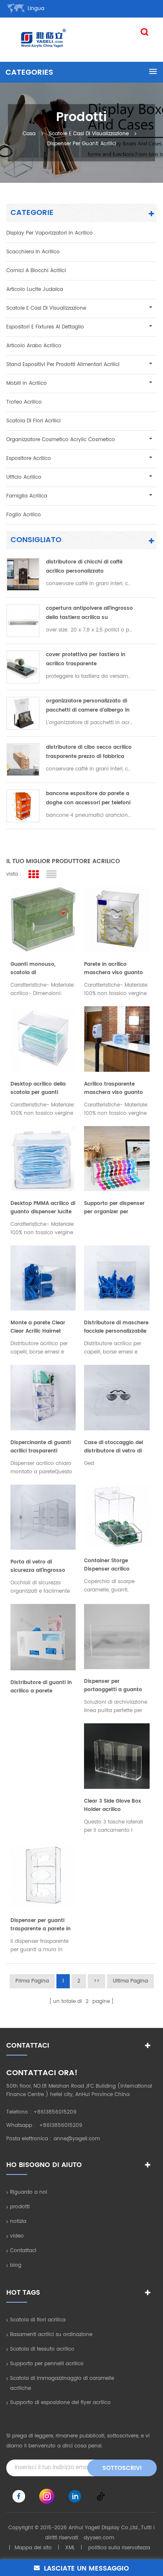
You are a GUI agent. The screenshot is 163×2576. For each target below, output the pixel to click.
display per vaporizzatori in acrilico (50, 233)
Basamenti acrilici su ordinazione (51, 2335)
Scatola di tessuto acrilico (42, 2349)
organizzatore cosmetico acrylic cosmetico (61, 440)
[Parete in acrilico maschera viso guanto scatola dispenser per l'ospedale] (117, 919)
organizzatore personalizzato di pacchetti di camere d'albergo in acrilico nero (88, 706)
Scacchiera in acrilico (33, 252)
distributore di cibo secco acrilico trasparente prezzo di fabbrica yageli (89, 752)
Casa (29, 133)
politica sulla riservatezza (119, 2548)
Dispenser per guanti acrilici (82, 143)
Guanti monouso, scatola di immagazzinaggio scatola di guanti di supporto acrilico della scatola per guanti (39, 969)
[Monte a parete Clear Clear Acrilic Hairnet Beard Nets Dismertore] (43, 1278)
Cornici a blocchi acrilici (36, 271)
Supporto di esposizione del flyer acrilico (60, 2403)
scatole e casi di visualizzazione (89, 133)
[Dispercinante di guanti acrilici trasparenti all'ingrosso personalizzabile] (43, 1397)
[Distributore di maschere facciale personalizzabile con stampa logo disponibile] (117, 1278)
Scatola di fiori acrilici (33, 421)
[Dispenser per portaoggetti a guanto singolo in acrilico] (117, 1637)
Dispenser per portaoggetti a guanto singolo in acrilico (113, 1686)
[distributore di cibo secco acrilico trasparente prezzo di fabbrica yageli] (23, 760)
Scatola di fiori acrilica (38, 2320)
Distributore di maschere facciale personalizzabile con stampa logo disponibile (116, 1327)
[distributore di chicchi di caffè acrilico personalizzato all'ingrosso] (23, 574)
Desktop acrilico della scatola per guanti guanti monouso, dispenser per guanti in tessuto (40, 1088)
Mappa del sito (33, 2548)
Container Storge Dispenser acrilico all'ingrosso (107, 1565)
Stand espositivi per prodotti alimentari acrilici (63, 365)
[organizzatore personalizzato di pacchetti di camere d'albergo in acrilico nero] (23, 713)
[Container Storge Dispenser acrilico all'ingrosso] (117, 1517)
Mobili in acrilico (27, 383)
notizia (18, 2221)
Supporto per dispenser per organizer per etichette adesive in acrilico (114, 1208)
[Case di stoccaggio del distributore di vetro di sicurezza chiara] (117, 1397)
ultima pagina (130, 1981)
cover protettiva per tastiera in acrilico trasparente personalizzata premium (86, 660)
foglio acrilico (24, 515)
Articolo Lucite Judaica (35, 289)
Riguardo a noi (29, 2192)
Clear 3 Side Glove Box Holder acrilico (112, 1805)
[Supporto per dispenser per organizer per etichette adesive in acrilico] (117, 1159)
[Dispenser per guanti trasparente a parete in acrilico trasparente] (43, 1876)
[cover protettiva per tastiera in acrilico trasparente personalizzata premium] (23, 667)
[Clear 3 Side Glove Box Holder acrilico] (117, 1756)
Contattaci (23, 2251)
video (17, 2236)
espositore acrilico (29, 458)
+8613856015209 (55, 2112)
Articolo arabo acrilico (34, 346)
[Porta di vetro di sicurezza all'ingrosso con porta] (43, 1517)
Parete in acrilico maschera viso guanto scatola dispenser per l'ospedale (113, 969)
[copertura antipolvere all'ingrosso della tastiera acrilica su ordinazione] (23, 621)
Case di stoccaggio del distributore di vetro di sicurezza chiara (113, 1447)
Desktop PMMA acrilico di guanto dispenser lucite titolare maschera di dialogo (43, 1208)
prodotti (20, 2207)
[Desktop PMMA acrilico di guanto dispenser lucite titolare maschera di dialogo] (43, 1159)
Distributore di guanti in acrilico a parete (41, 1687)
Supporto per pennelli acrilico (47, 2364)
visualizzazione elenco (51, 875)
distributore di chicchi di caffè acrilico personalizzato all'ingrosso (84, 567)
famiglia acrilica (27, 496)
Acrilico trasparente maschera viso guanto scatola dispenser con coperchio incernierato (113, 1088)
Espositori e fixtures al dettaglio (45, 327)
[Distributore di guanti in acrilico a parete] (43, 1637)
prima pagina (32, 1981)
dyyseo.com (99, 2538)
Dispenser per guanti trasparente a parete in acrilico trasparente (41, 1925)
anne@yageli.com (77, 2139)
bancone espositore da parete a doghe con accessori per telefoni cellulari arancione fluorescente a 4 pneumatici (89, 799)
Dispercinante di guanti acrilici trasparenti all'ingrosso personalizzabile (41, 1447)
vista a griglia (33, 875)
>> (97, 1981)
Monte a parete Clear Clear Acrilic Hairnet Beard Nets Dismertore (40, 1327)
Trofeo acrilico (24, 402)
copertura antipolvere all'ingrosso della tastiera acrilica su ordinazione (89, 613)
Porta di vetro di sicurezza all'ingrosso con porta (38, 1566)
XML (70, 2548)
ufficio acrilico (24, 477)
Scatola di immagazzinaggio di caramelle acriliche (62, 2383)
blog (16, 2265)
